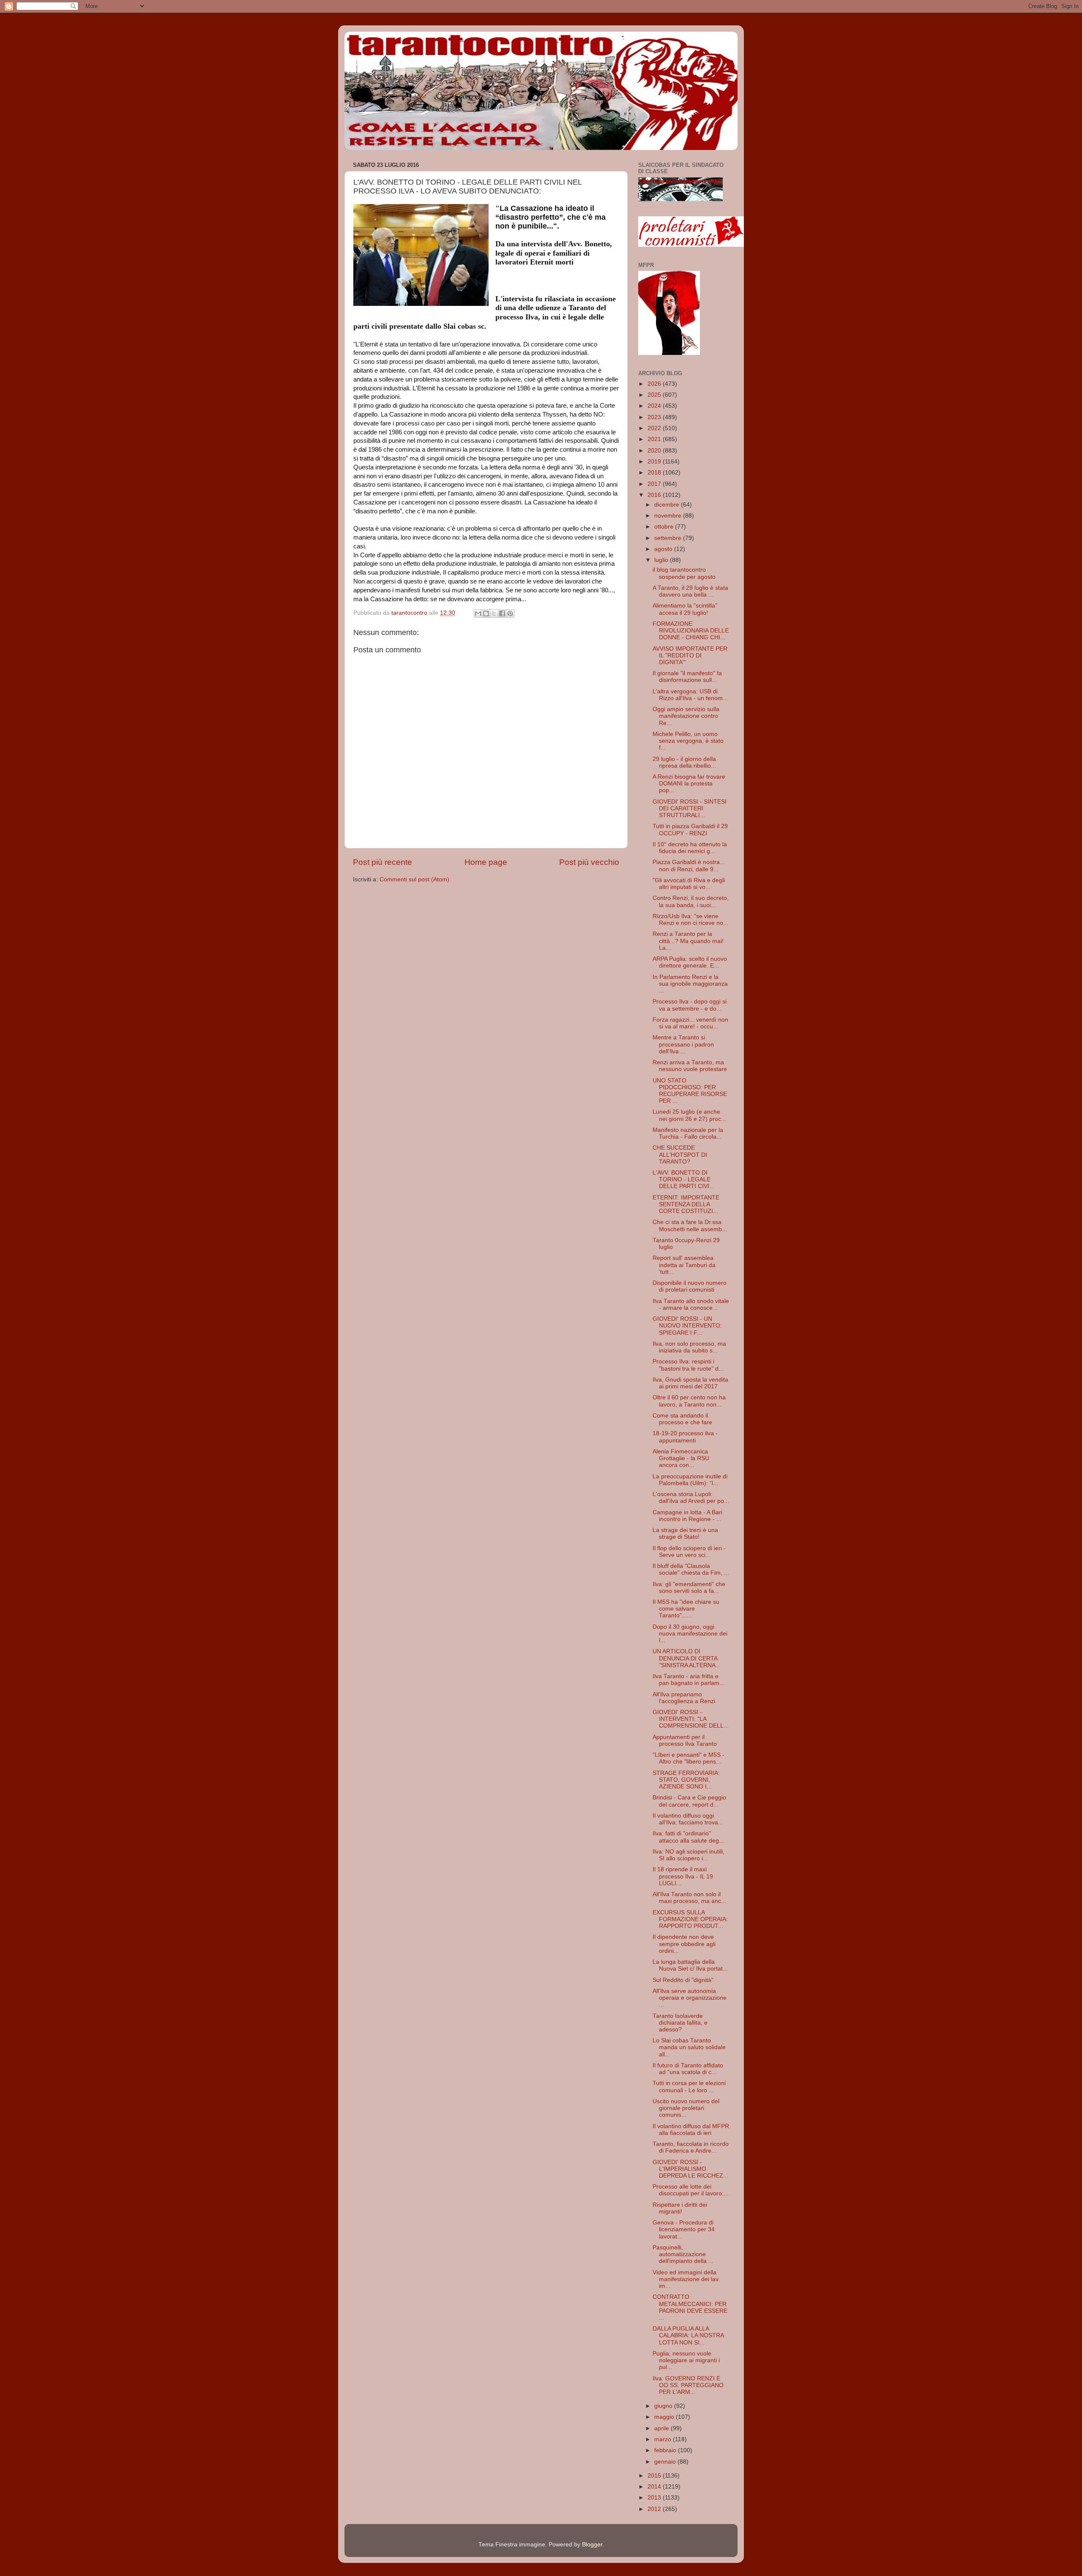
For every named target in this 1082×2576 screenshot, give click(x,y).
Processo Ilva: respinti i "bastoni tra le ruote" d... (688, 1365)
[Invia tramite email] (478, 613)
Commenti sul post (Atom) (414, 879)
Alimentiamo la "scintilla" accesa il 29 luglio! (685, 609)
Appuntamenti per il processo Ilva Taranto (685, 1741)
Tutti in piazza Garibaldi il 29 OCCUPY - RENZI (690, 830)
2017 (655, 484)
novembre (669, 516)
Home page (486, 862)
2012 (655, 2509)
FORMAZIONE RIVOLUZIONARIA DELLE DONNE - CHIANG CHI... (691, 631)
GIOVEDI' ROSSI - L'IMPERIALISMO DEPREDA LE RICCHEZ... (690, 2169)
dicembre (668, 505)
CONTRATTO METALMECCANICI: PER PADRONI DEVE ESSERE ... (690, 2307)
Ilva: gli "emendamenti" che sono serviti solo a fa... (689, 1588)
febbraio (666, 2450)
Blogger (592, 2545)
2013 (655, 2498)
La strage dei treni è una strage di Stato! (685, 1533)
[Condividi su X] (494, 613)
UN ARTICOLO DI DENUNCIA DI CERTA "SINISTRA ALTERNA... (687, 1658)
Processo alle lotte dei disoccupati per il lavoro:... (691, 2190)
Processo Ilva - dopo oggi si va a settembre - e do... (690, 1005)
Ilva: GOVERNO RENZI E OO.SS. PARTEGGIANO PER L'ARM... (688, 2385)
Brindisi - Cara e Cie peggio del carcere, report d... (689, 1801)
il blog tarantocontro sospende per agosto (684, 573)
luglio (662, 560)
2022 (655, 428)
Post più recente (383, 862)
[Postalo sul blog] (486, 613)
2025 (655, 395)
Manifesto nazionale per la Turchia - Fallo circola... (688, 1133)
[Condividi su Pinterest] (510, 613)
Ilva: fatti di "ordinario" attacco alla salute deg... (688, 1837)
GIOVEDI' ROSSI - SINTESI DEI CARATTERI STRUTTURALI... (690, 808)
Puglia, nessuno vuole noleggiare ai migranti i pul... (686, 2360)
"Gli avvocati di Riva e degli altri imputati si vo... (689, 884)
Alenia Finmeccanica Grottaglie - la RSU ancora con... (681, 1458)
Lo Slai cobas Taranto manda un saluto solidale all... (689, 2047)
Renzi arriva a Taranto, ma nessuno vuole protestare (690, 1066)
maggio (665, 2417)
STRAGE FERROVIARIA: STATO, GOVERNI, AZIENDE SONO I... (686, 1780)
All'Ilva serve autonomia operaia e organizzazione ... (690, 1998)
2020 (655, 451)
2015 (655, 2476)
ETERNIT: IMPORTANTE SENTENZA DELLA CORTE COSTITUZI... (686, 1204)
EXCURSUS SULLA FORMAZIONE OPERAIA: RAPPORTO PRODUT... (690, 1919)
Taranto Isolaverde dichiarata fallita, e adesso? (680, 2023)
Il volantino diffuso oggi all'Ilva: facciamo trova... (688, 1819)
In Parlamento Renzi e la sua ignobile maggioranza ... (690, 984)
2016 (655, 495)
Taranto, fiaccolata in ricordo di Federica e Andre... (691, 2147)
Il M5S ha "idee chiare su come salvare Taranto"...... (686, 1609)
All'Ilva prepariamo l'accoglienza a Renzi (684, 1698)
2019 (655, 462)
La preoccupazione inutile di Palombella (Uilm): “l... (690, 1480)
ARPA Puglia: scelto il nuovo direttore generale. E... (690, 962)
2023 (655, 417)
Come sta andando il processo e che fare (682, 1419)
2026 (655, 384)
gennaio (666, 2462)
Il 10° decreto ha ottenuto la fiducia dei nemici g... (690, 848)
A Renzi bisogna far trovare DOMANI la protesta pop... (689, 784)
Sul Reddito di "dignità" (683, 1980)
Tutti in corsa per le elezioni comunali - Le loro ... (689, 2087)
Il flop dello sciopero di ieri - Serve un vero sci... (689, 1552)
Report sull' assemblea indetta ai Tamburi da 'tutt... (684, 1265)
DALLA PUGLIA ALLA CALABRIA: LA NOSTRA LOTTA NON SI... (688, 2335)
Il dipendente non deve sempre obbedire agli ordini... (684, 1944)
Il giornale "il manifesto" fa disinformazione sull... (687, 677)
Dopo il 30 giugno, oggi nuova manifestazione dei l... (690, 1634)
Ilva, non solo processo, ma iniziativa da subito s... (689, 1347)
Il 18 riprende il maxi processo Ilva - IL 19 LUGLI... (683, 1876)
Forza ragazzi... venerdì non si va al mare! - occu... (690, 1023)
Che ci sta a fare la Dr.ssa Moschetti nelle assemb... (690, 1225)
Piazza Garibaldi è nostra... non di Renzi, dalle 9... (689, 865)
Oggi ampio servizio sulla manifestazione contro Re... (686, 716)
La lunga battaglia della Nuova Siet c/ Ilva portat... (690, 1965)
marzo (664, 2439)
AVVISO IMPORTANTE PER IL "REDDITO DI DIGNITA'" (690, 656)
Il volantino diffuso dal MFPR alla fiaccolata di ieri (691, 2130)
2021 (655, 439)
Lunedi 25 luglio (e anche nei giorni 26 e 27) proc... (689, 1115)
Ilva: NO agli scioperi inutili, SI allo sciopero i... (689, 1855)
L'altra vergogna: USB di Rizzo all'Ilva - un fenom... (690, 695)
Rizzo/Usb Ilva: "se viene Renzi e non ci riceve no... (690, 920)
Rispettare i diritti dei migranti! (680, 2208)
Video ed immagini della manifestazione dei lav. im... (686, 2279)
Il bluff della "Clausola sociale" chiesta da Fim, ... (691, 1569)
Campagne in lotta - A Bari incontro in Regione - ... (687, 1516)
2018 (655, 473)
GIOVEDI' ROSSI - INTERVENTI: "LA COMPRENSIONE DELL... (691, 1719)
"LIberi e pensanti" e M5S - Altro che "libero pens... (689, 1758)
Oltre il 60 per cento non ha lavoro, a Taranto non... (689, 1401)
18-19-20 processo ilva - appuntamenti (685, 1437)
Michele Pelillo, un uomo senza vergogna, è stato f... (688, 741)
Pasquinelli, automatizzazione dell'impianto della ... (683, 2254)
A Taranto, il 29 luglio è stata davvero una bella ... (690, 591)
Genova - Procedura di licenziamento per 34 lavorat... (684, 2229)
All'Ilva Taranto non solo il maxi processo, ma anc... (689, 1898)
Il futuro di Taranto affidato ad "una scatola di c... (688, 2069)
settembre (669, 538)
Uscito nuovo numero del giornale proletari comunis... (686, 2108)
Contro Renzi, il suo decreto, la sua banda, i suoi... (691, 901)
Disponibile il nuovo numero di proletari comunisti (690, 1286)
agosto (664, 549)
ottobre (665, 527)
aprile (663, 2428)
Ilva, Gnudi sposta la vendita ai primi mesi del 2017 (690, 1383)
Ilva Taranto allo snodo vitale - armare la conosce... (691, 1304)
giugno (664, 2406)
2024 (655, 406)
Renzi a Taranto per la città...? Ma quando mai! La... (688, 941)
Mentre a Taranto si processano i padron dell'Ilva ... (683, 1044)
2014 (655, 2487)
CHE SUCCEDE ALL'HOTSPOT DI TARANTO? (680, 1154)
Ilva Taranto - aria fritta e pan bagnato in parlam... (689, 1680)
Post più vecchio (589, 862)
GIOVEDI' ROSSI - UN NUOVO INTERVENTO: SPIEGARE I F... (687, 1326)
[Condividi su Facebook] (502, 613)
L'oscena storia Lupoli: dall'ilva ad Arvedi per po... (691, 1498)
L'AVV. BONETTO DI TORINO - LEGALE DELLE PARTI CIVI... (683, 1179)
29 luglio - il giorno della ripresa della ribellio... (684, 762)
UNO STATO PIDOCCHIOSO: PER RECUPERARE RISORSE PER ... (690, 1091)
